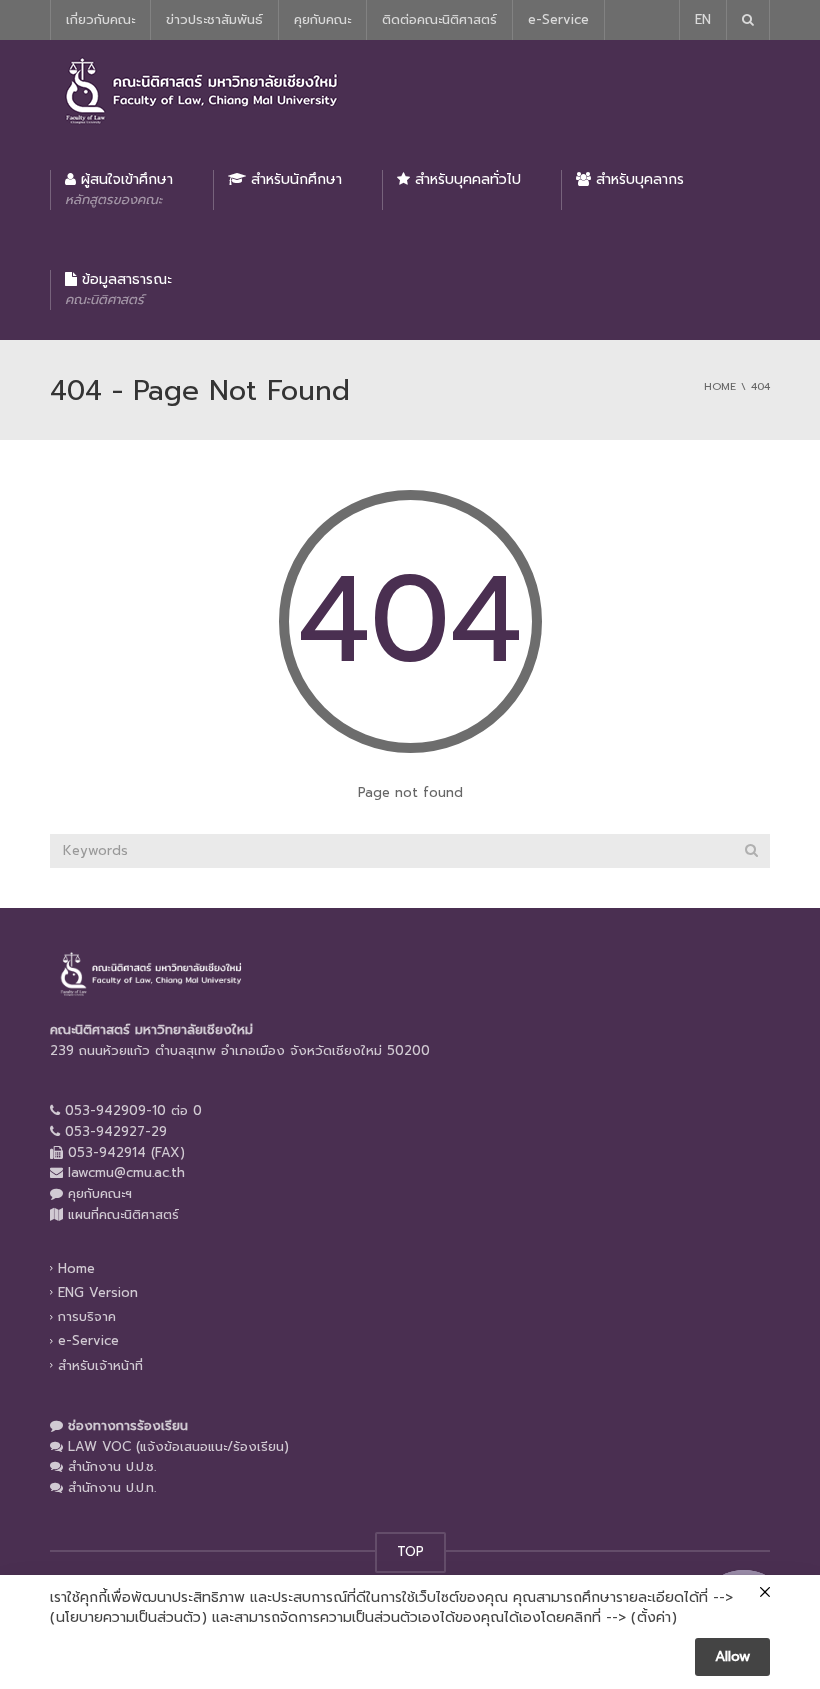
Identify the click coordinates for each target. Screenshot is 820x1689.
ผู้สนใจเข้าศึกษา (119, 189)
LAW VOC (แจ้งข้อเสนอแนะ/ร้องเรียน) (178, 1446)
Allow (732, 1656)
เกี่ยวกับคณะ (100, 19)
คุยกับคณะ (322, 19)
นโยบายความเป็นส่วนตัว (128, 1618)
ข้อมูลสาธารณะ (118, 289)
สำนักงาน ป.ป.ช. (112, 1466)
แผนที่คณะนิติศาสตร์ (123, 1214)
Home (76, 1268)
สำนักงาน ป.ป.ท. (112, 1487)
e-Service (558, 19)
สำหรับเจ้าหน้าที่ (100, 1364)
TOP (410, 1551)
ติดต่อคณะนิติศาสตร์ (439, 19)
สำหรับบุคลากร (637, 179)
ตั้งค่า (654, 1618)
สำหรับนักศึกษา (294, 179)
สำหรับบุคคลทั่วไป (465, 179)
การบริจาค (87, 1316)
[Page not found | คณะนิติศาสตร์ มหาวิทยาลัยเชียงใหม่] (200, 89)
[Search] (751, 851)
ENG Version (98, 1292)
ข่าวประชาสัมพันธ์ (214, 19)
